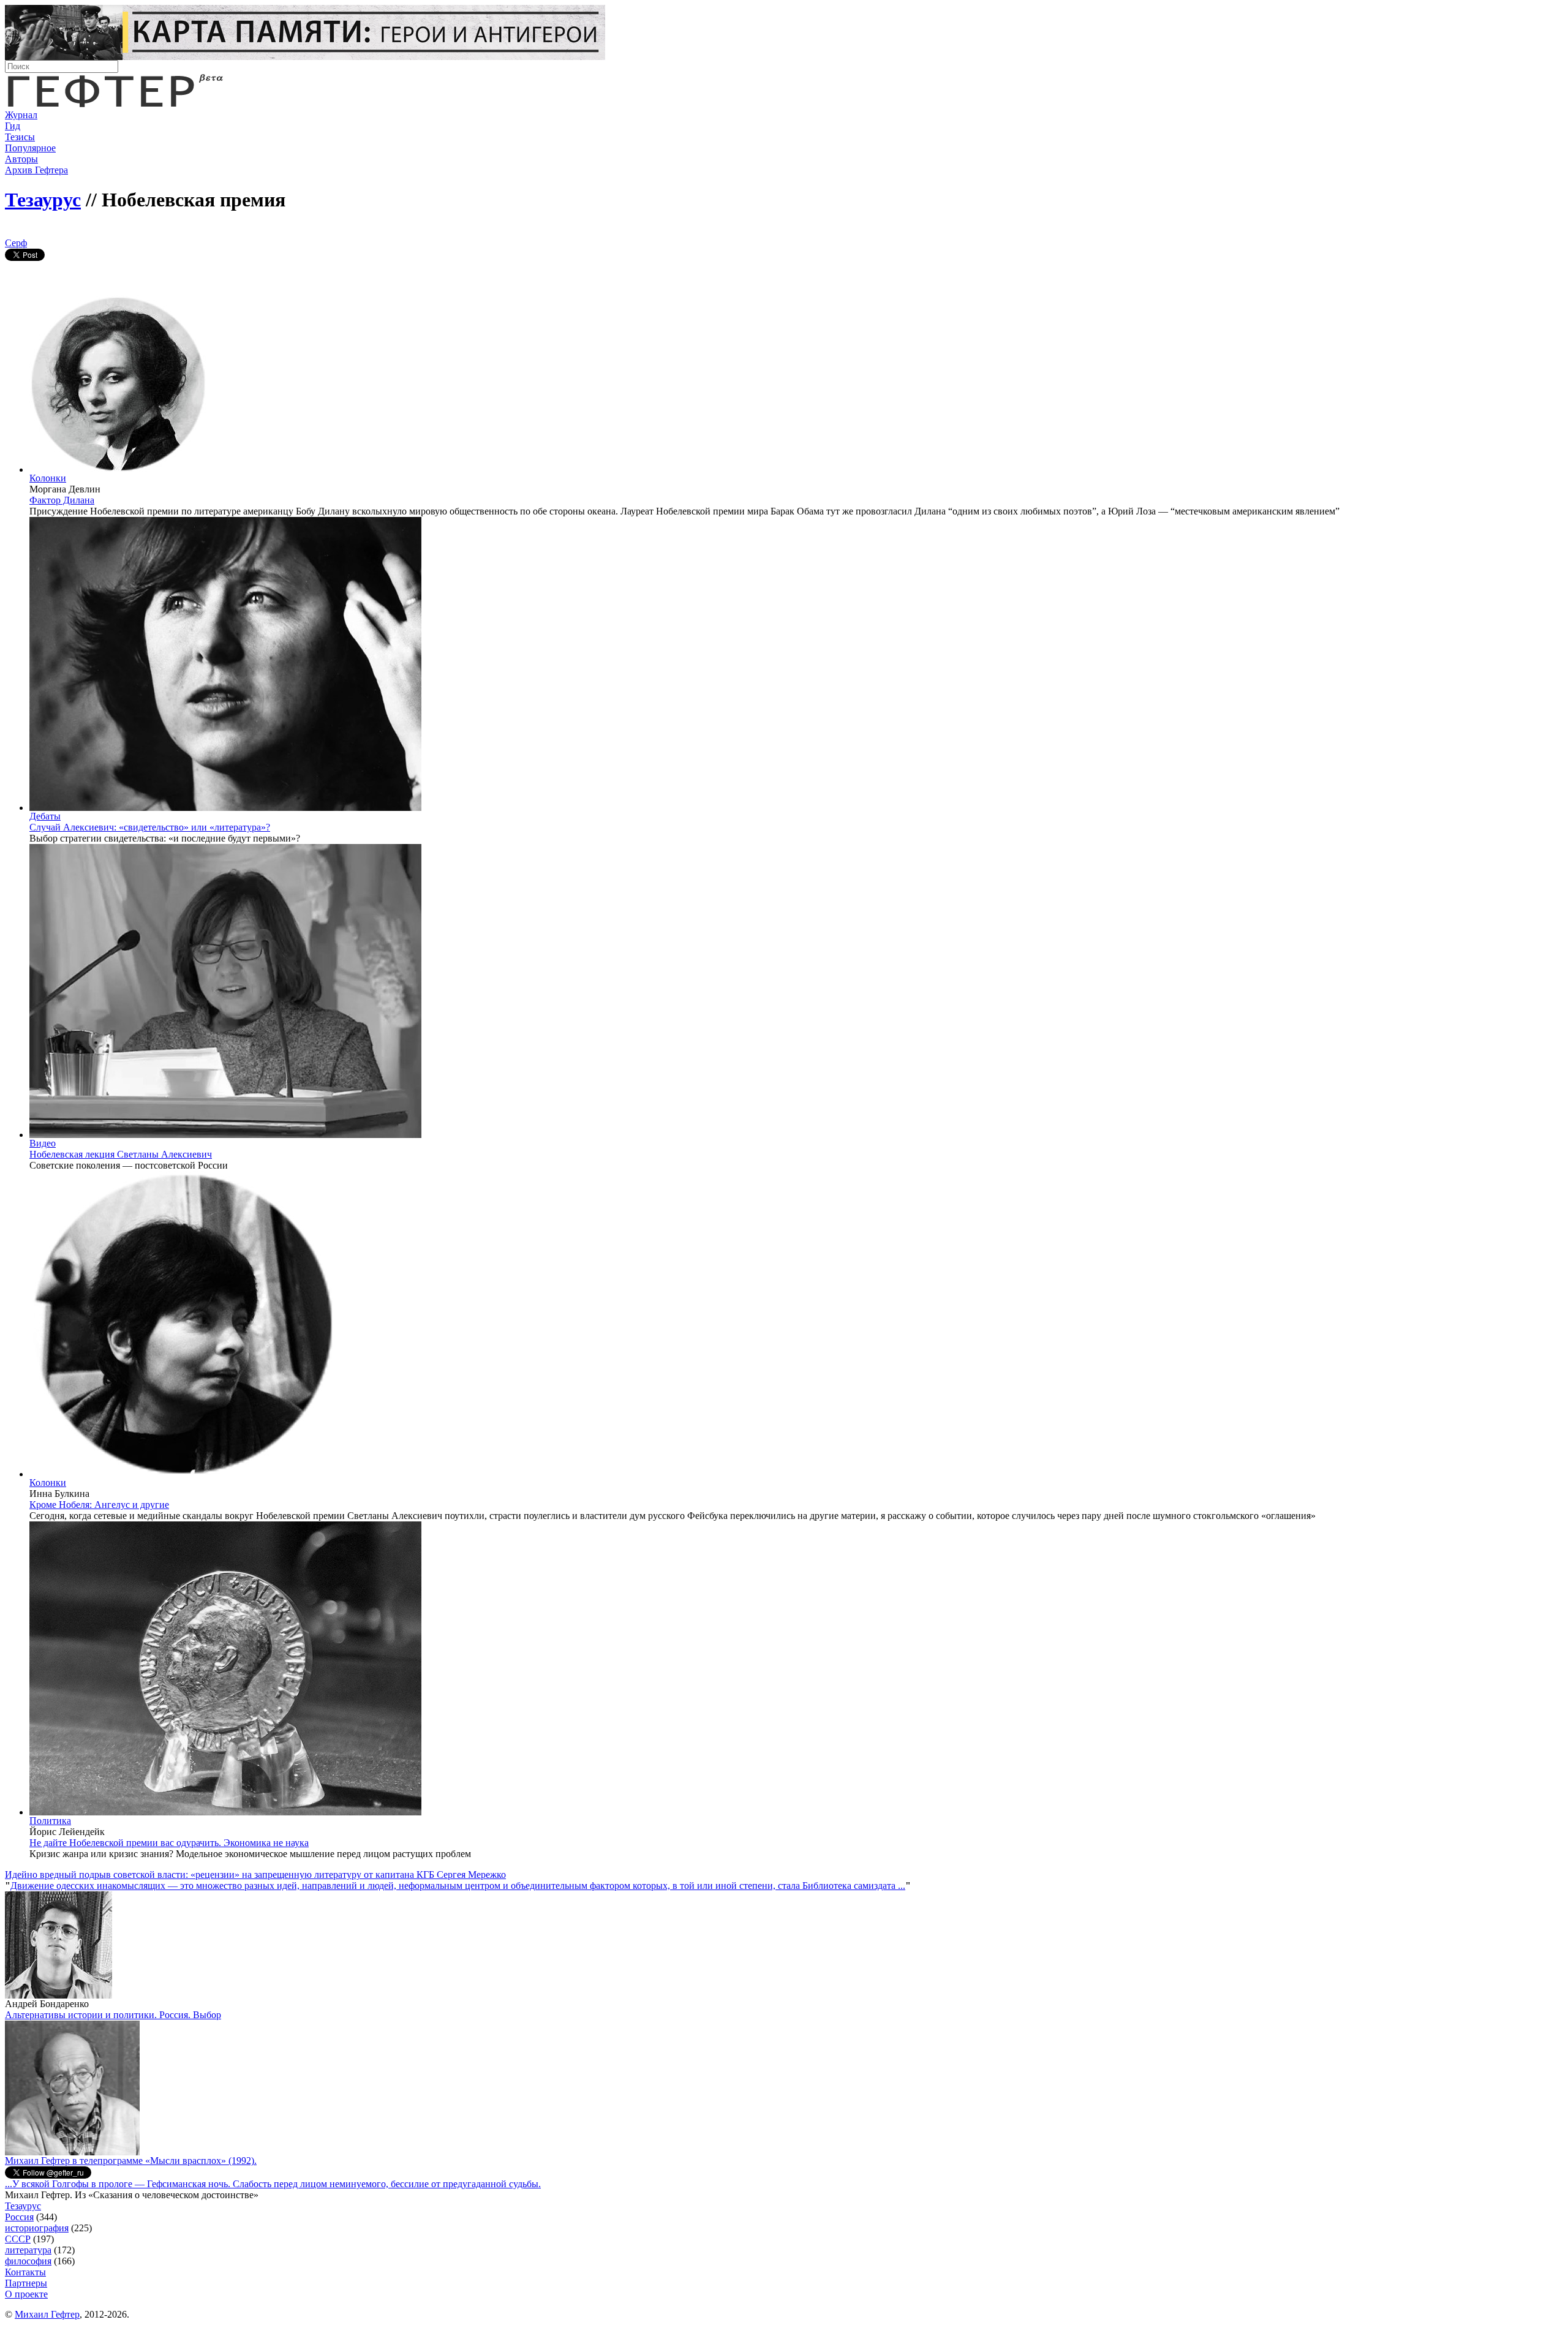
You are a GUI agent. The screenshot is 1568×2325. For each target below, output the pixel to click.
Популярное (30, 148)
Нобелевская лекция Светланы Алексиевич (121, 1154)
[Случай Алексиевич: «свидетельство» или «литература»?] (225, 808)
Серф (16, 243)
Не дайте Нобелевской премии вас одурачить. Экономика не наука (169, 1843)
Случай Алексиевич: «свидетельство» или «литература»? (150, 827)
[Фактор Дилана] (118, 469)
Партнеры (26, 2283)
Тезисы (20, 137)
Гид (13, 126)
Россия (19, 2217)
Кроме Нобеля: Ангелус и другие (99, 1505)
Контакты (25, 2272)
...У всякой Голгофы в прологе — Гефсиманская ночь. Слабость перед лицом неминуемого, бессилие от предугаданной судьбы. (273, 2184)
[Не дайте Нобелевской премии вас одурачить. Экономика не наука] (225, 1812)
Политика (50, 1821)
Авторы (21, 159)
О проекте (26, 2294)
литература (28, 2250)
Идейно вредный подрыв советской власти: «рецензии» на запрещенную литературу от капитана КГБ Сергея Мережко (255, 1875)
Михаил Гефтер (47, 2314)
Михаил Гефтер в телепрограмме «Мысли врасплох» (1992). (131, 2161)
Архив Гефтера (36, 170)
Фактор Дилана (62, 500)
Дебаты (45, 816)
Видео (43, 1143)
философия (28, 2261)
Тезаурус (43, 200)
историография (37, 2228)
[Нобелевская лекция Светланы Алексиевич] (225, 1135)
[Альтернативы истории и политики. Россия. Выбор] (72, 2152)
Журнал (21, 115)
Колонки (48, 478)
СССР (18, 2239)
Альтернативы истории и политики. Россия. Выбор (113, 2015)
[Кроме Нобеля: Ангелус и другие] (183, 1474)
